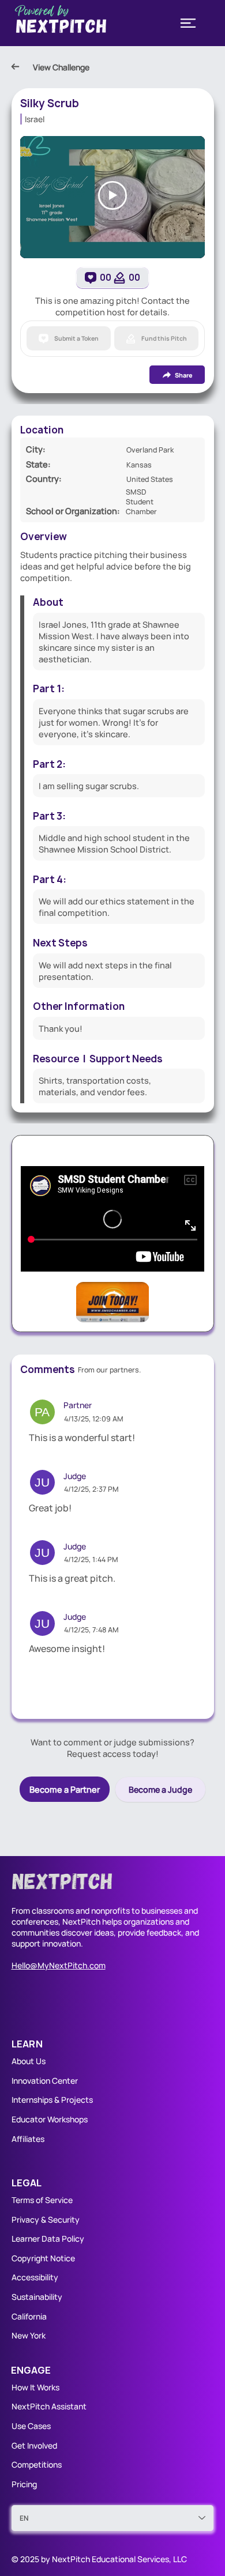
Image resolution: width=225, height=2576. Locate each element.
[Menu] (188, 23)
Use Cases (32, 2426)
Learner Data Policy (48, 2239)
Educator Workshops (50, 2119)
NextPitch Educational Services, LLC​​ (119, 2559)
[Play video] (112, 195)
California (29, 2316)
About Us (29, 2061)
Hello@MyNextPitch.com (59, 1965)
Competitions (37, 2464)
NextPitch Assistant (49, 2406)
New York (29, 2335)
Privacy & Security (46, 2219)
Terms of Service (42, 2200)
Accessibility (35, 2277)
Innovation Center (45, 2081)
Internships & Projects (52, 2100)
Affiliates (28, 2139)
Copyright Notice (43, 2258)
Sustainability (37, 2297)
